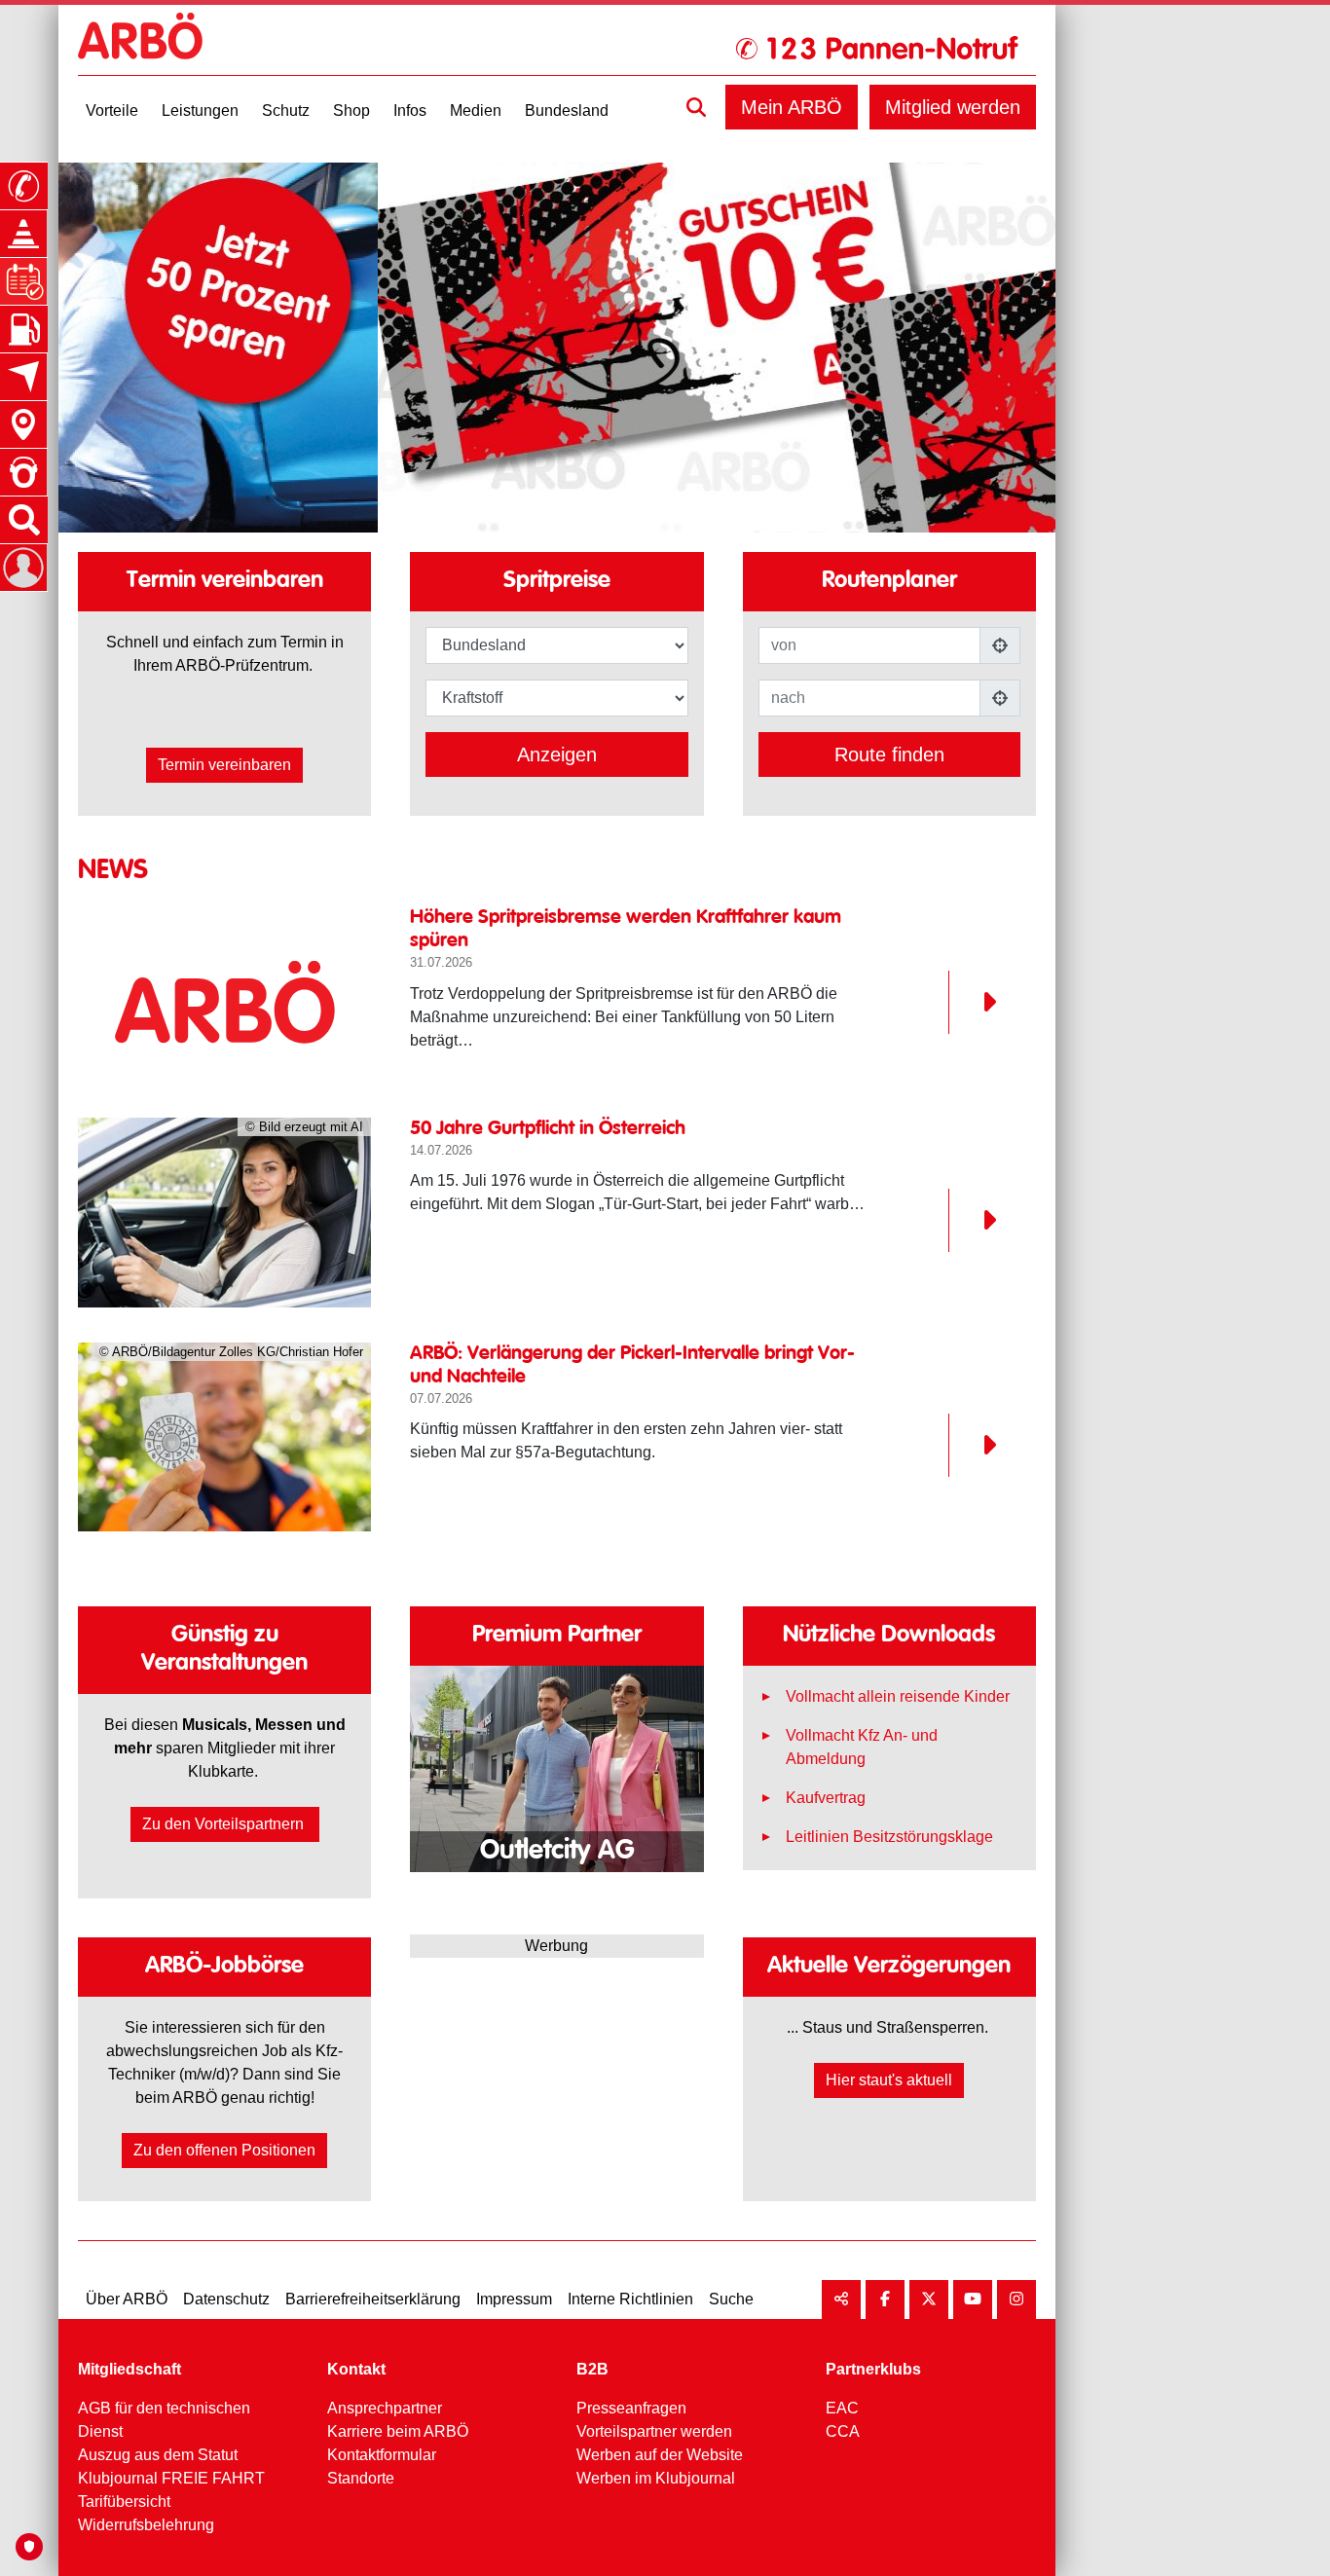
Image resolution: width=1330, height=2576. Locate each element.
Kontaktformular (382, 2455)
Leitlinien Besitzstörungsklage (889, 1837)
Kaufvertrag (826, 1798)
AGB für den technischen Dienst (164, 2420)
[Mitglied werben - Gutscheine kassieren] (604, 348)
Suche (731, 2299)
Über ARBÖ (127, 2299)
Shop (351, 110)
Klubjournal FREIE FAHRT (171, 2478)
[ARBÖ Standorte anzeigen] (23, 424)
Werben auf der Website (660, 2455)
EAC (842, 2408)
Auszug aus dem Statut (158, 2455)
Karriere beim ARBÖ (398, 2431)
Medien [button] (476, 110)
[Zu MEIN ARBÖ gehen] (23, 568)
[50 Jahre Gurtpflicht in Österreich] (972, 1220)
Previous (466, 1759)
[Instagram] (1016, 2300)
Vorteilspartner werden (654, 2431)
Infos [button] (410, 110)
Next (647, 1759)
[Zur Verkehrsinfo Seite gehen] (23, 234)
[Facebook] (885, 2300)
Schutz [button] (286, 110)
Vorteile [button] (112, 110)
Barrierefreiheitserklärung (373, 2299)
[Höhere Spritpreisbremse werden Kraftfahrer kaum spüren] (224, 1002)
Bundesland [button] (567, 110)
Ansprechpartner (385, 2408)
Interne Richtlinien (630, 2299)
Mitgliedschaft (129, 2369)
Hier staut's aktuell (889, 2080)
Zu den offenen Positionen (224, 2150)
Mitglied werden (953, 107)
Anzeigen (557, 754)
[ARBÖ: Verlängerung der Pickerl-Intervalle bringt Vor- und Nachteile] (972, 1445)
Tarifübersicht (124, 2502)
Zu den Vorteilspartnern (225, 1824)
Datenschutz (226, 2299)
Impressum (514, 2299)
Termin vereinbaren (224, 765)
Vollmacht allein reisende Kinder (898, 1696)
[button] (696, 107)
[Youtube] (973, 2300)
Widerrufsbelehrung (146, 2525)
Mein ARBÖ (792, 107)
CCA (843, 2431)
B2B (592, 2369)
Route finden (889, 754)
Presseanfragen (631, 2408)
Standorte (361, 2478)
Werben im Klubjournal (656, 2478)
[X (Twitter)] (929, 2300)
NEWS (113, 870)
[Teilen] (841, 2300)
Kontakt (356, 2369)
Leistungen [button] (200, 110)
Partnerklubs (873, 2369)
